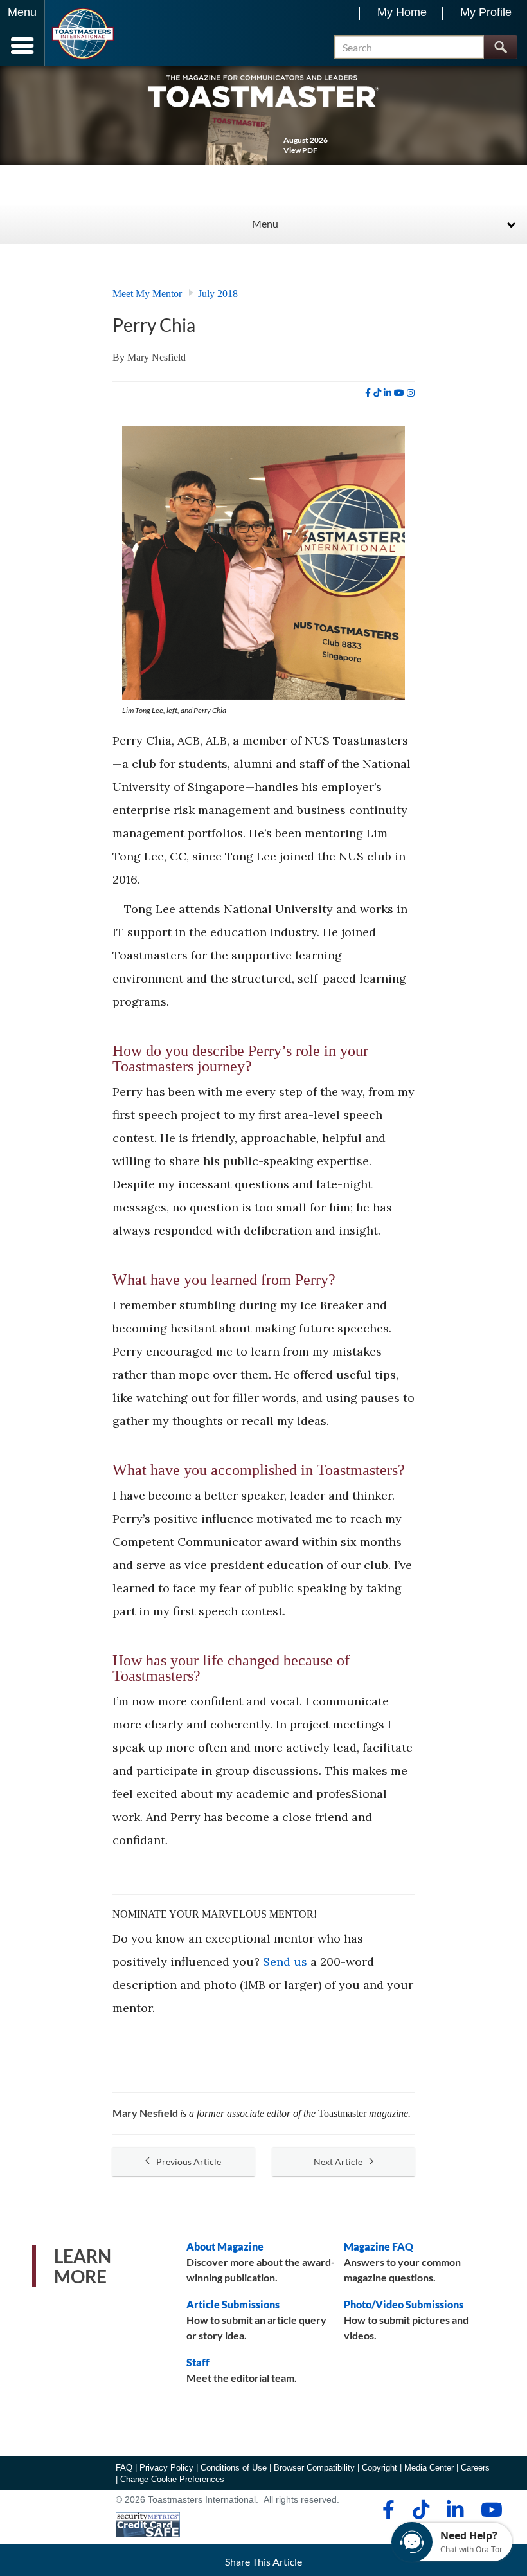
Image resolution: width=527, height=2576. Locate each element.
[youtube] (399, 393)
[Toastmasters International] (83, 34)
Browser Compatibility (314, 2468)
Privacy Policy (166, 2468)
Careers (475, 2468)
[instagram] (411, 393)
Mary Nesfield (156, 357)
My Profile (486, 12)
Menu (265, 223)
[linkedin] (388, 393)
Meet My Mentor (147, 294)
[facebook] (368, 393)
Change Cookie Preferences (172, 2479)
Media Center (429, 2468)
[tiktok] (377, 393)
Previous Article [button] (189, 2162)
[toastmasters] (263, 90)
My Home (402, 12)
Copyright (380, 2468)
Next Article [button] (338, 2162)
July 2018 (218, 294)
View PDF (300, 150)
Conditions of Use (234, 2468)
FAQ (124, 2468)
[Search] (500, 47)
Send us (285, 1962)
